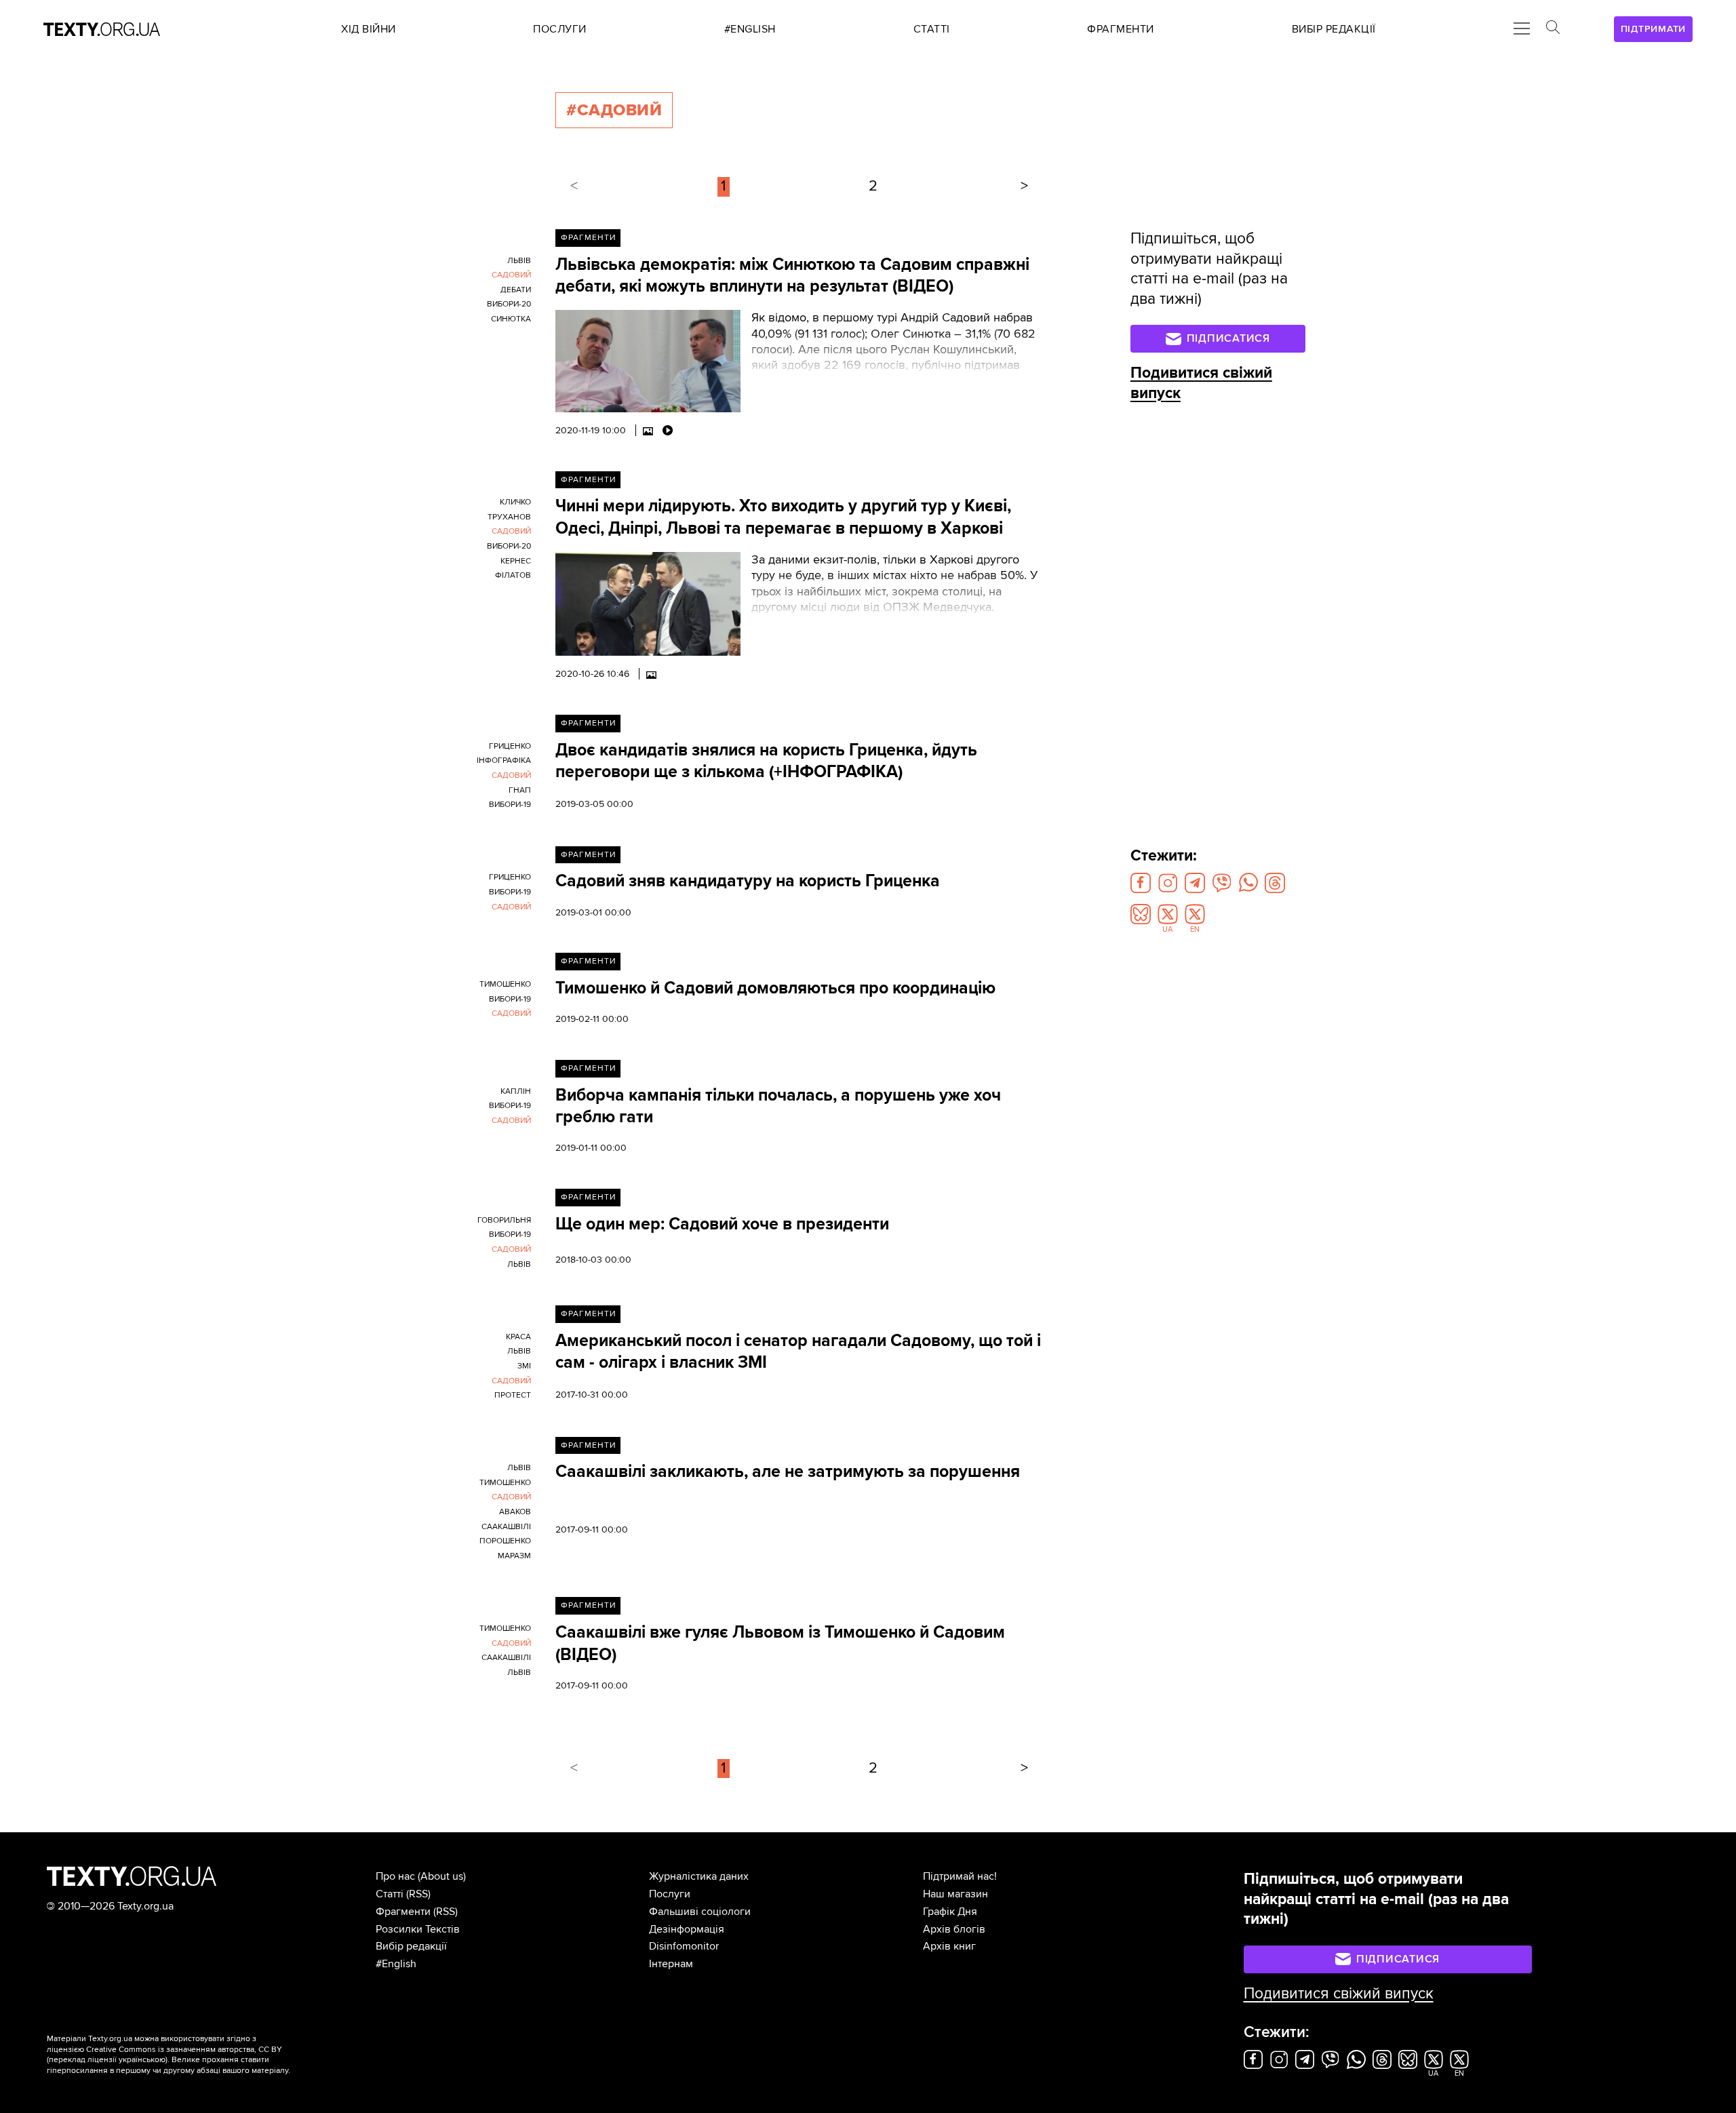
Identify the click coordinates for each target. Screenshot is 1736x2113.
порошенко (505, 1541)
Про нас (395, 1876)
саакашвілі (506, 1527)
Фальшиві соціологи (700, 1912)
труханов (509, 517)
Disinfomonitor (684, 1946)
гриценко (510, 746)
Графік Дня (950, 1912)
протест (513, 1395)
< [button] (574, 186)
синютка (511, 319)
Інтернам (671, 1964)
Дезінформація (687, 1929)
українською (142, 2060)
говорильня (504, 1220)
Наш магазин (955, 1894)
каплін (516, 1091)
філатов (513, 575)
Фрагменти (588, 238)
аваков (515, 1512)
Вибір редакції (411, 1946)
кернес (516, 561)
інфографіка (504, 761)
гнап (520, 790)
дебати (516, 290)
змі (524, 1366)
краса (518, 1337)
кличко (515, 502)
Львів (519, 261)
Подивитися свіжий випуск (1339, 1994)
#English (396, 1964)
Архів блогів (954, 1929)
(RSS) (418, 1894)
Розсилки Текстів (418, 1929)
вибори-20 (509, 304)
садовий (511, 275)
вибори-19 (510, 805)
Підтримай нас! (960, 1876)
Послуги (670, 1894)
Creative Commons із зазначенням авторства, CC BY (184, 2050)
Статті (390, 1894)
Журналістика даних (699, 1876)
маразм (514, 1556)
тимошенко (505, 984)
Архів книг (949, 1946)
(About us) (442, 1876)
